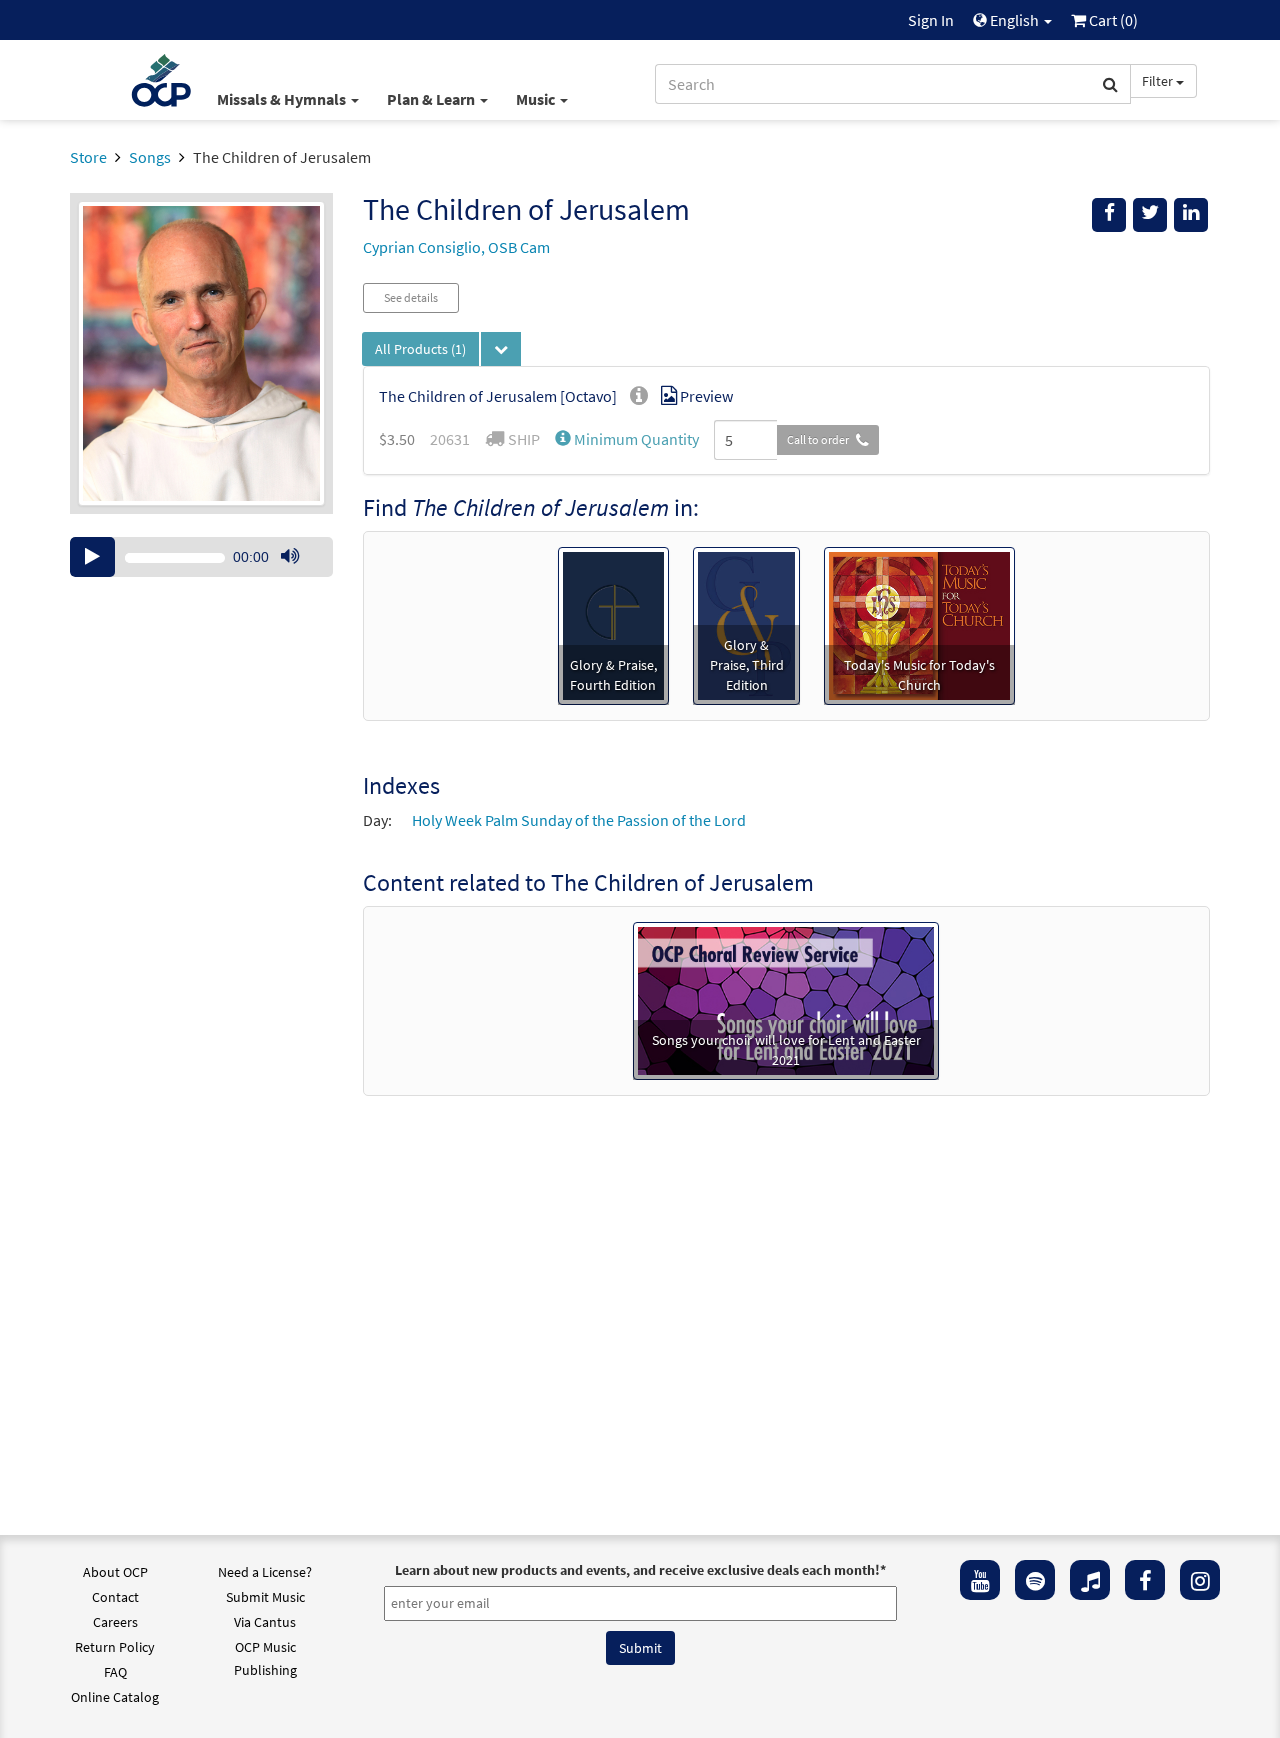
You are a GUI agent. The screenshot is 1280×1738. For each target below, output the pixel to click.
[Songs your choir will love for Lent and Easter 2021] (786, 999)
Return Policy (115, 1647)
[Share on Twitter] (1150, 215)
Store (88, 157)
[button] (627, 439)
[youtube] (980, 1580)
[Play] (92, 557)
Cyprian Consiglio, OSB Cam (456, 247)
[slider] (300, 576)
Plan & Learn (432, 99)
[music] (1090, 1580)
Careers (115, 1622)
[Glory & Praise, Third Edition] (746, 624)
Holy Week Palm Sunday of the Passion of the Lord (579, 820)
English (1014, 20)
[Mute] (290, 557)
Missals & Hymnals (283, 99)
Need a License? (265, 1572)
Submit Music (265, 1597)
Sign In (931, 20)
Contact (115, 1597)
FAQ (115, 1672)
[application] (201, 557)
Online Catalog (115, 1697)
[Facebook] (1145, 1580)
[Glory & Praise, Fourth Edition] (614, 624)
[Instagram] (1200, 1580)
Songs (150, 157)
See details (411, 297)
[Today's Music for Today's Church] (919, 624)
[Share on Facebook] (1109, 215)
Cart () (1112, 20)
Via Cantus (265, 1622)
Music (537, 99)
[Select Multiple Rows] (501, 349)
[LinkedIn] (1191, 215)
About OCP (115, 1572)
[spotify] (1035, 1580)
